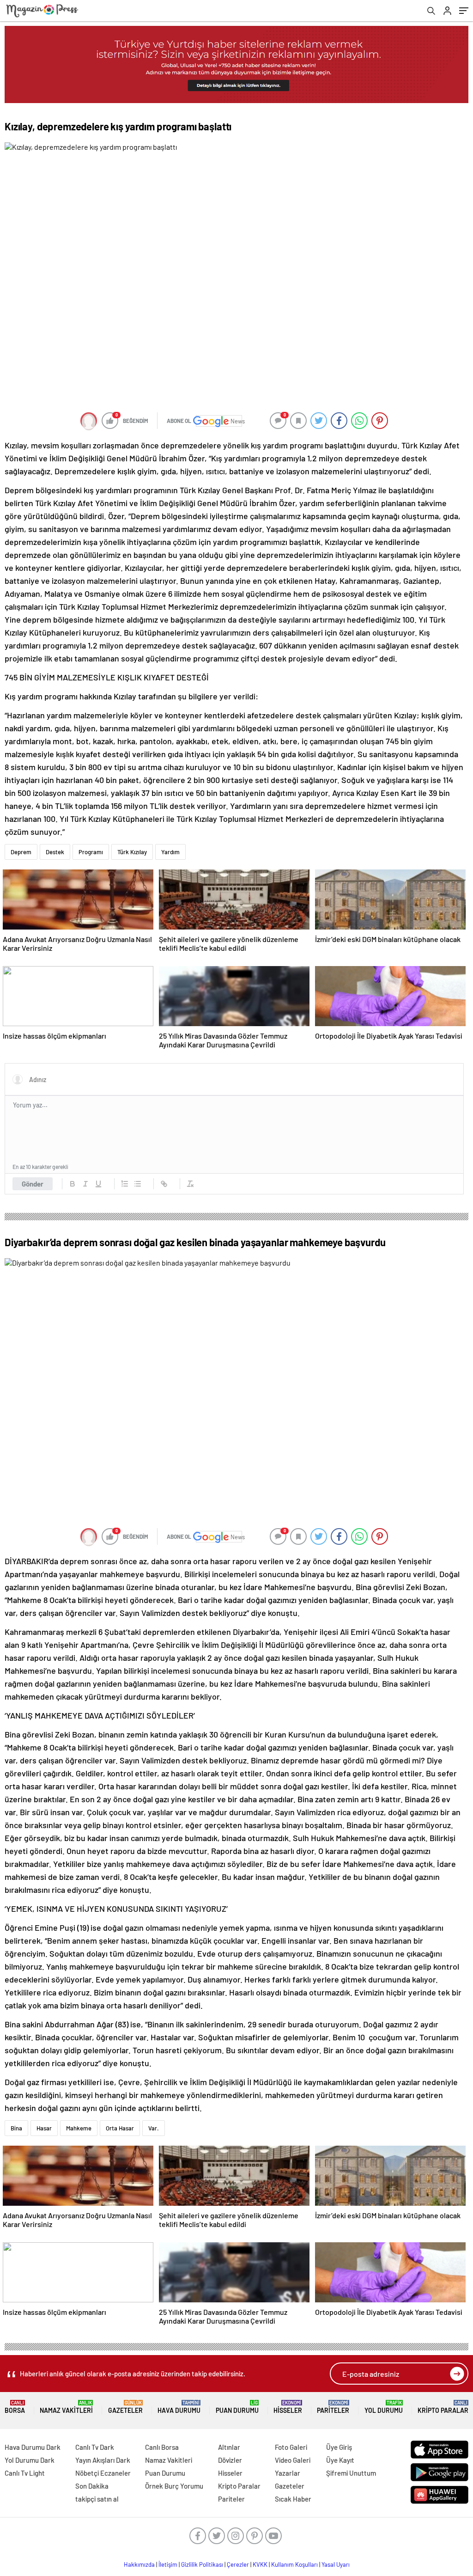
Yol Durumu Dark (30, 2460)
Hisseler (288, 2407)
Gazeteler (125, 2407)
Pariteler (333, 2407)
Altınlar (229, 2447)
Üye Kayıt (340, 2460)
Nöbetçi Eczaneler (103, 2473)
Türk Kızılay (132, 852)
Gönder (33, 1184)
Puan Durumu (237, 2407)
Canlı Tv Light (25, 2473)
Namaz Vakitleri (66, 2407)
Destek (55, 852)
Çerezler (238, 2564)
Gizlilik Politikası (202, 2564)
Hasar (44, 2128)
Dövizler (230, 2460)
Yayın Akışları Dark (103, 2460)
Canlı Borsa (162, 2447)
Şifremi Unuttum (351, 2473)
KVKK (260, 2564)
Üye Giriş (339, 2447)
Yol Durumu (384, 2407)
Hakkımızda (139, 2564)
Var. (154, 2128)
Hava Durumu (179, 2407)
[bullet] (138, 1184)
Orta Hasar (120, 2128)
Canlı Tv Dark (95, 2447)
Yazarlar (288, 2473)
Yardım (170, 852)
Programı (91, 852)
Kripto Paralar (443, 2407)
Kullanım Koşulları (294, 2564)
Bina (16, 2128)
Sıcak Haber (293, 2499)
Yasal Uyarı (336, 2564)
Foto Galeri (291, 2447)
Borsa (15, 2407)
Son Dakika (92, 2486)
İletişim (168, 2564)
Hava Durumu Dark (33, 2447)
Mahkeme (79, 2128)
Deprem (21, 852)
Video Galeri (293, 2460)
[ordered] (125, 1184)
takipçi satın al (97, 2499)
